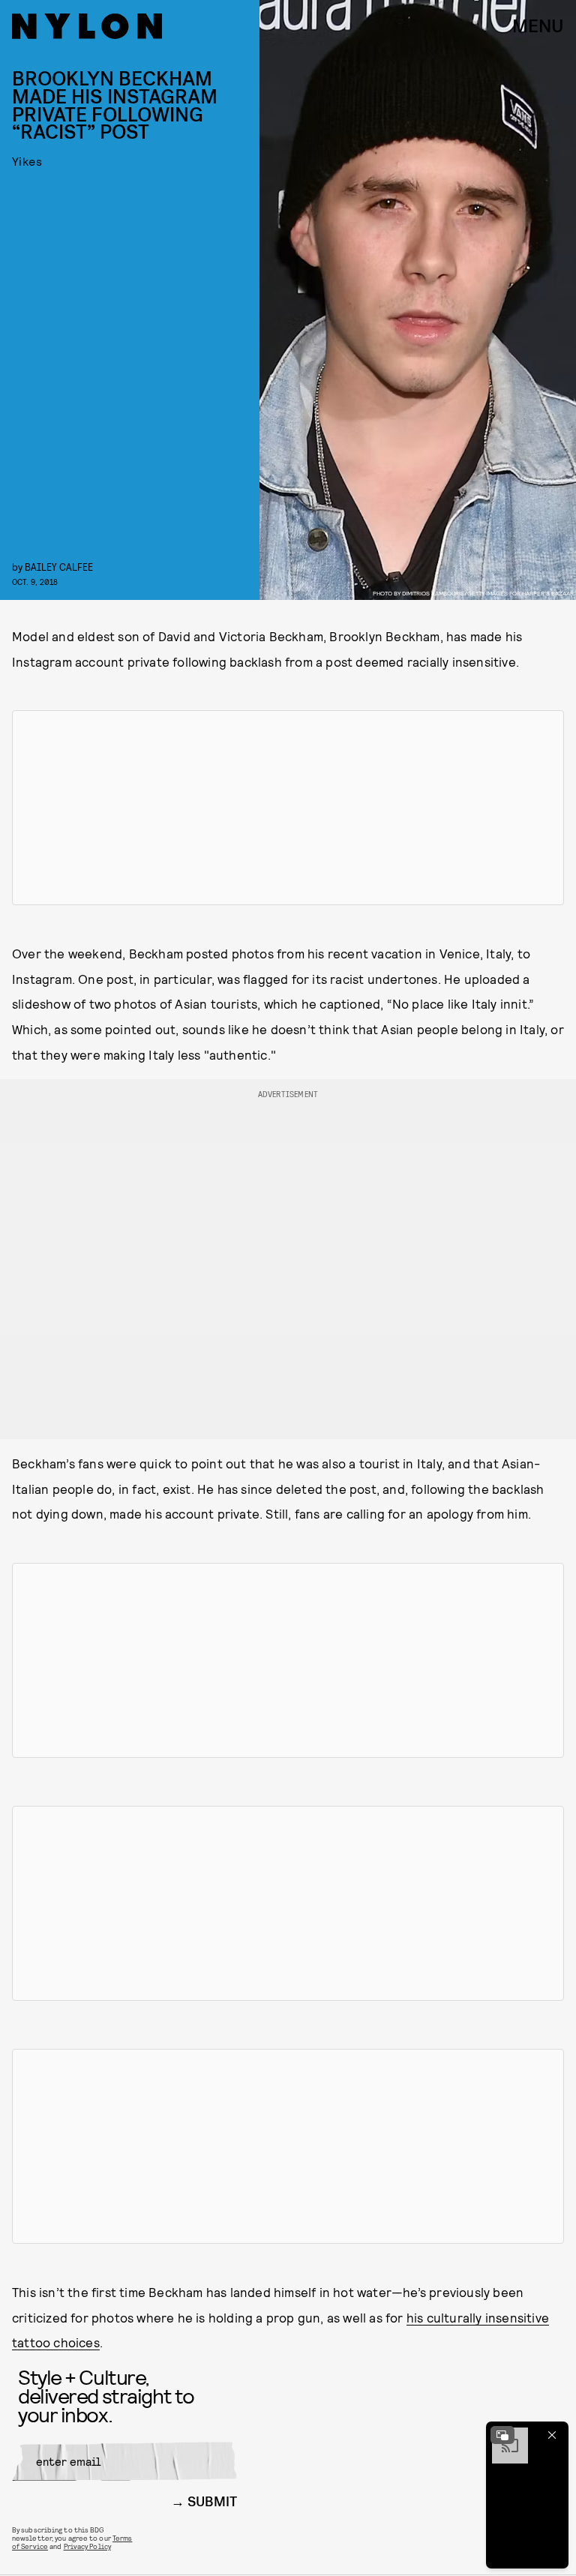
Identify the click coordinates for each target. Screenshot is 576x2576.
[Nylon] (87, 26)
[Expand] (502, 2435)
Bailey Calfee (59, 567)
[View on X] (288, 808)
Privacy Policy (87, 2546)
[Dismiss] (552, 2435)
